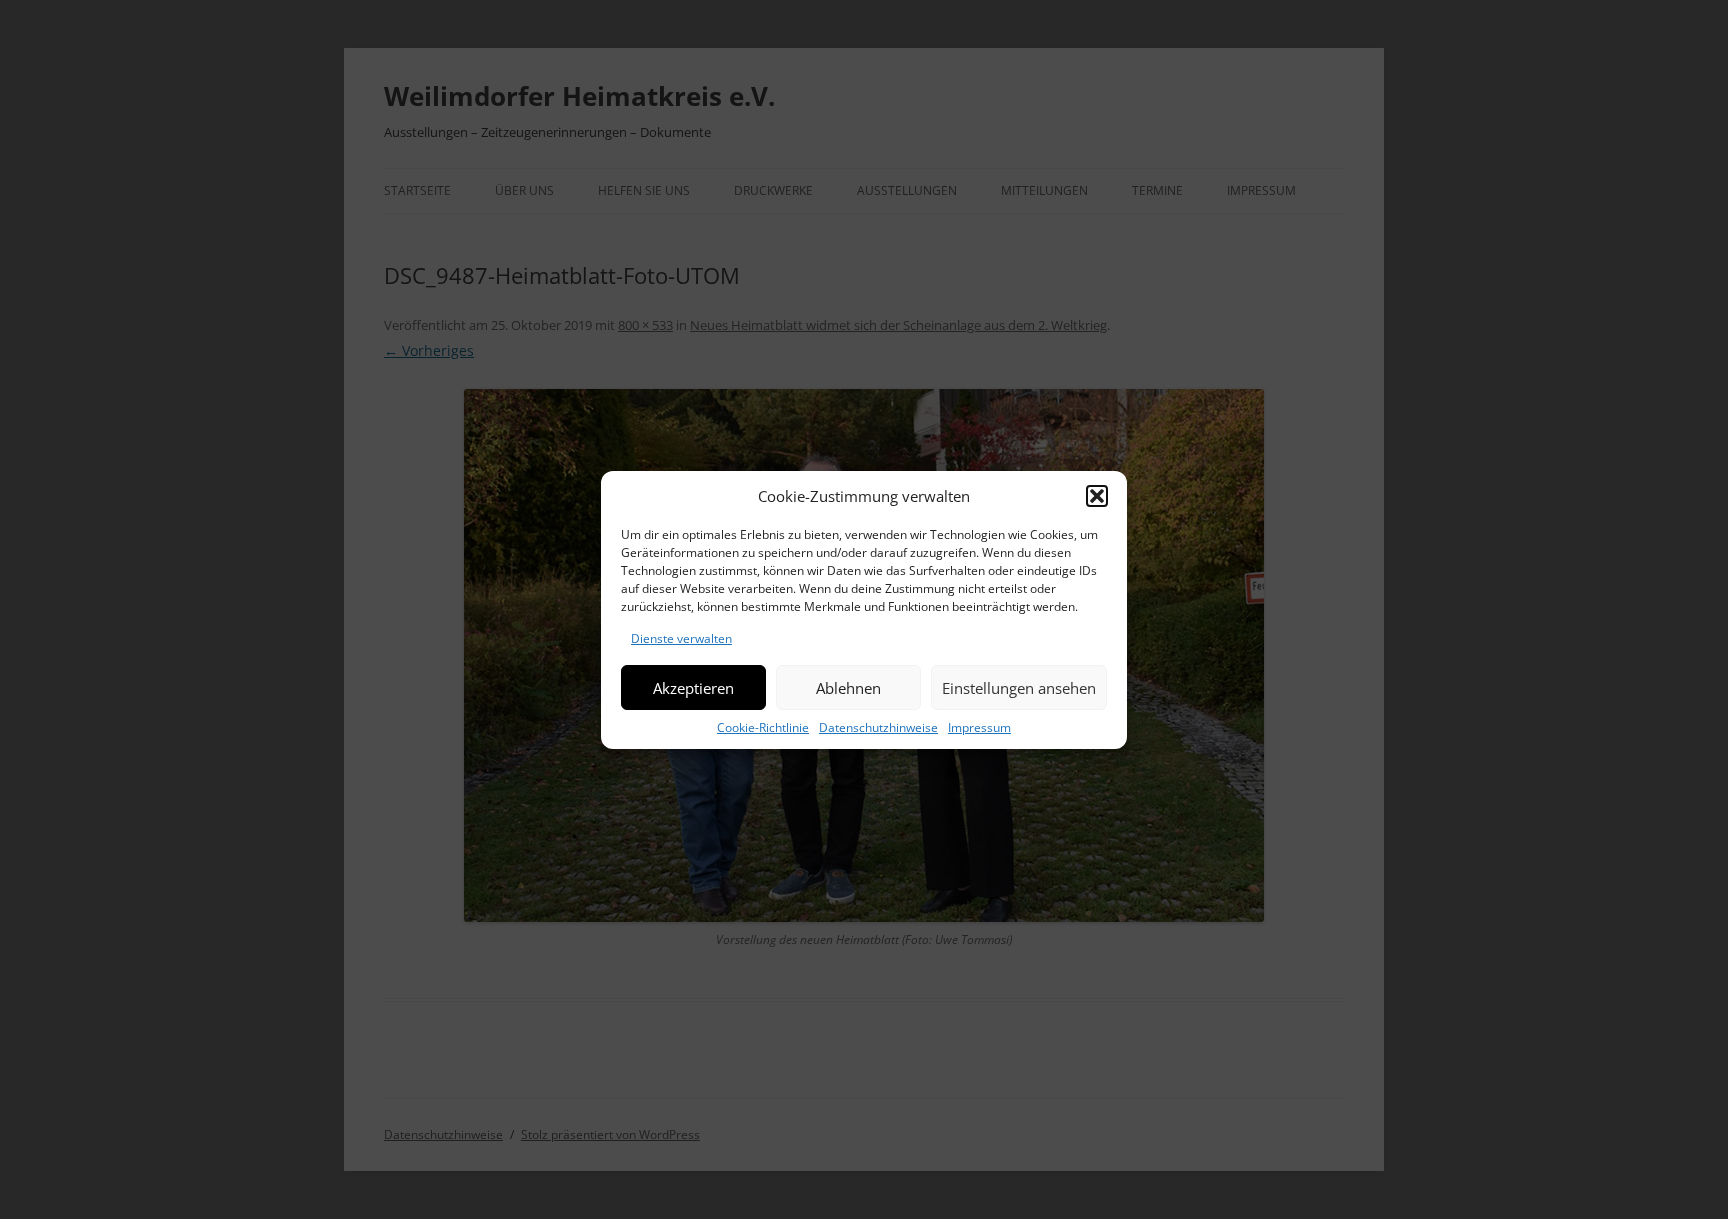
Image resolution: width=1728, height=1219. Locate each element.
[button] (1097, 496)
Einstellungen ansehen (1019, 687)
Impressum (979, 727)
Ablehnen (848, 687)
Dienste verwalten (681, 638)
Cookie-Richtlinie (763, 727)
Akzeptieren (693, 687)
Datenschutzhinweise (878, 727)
